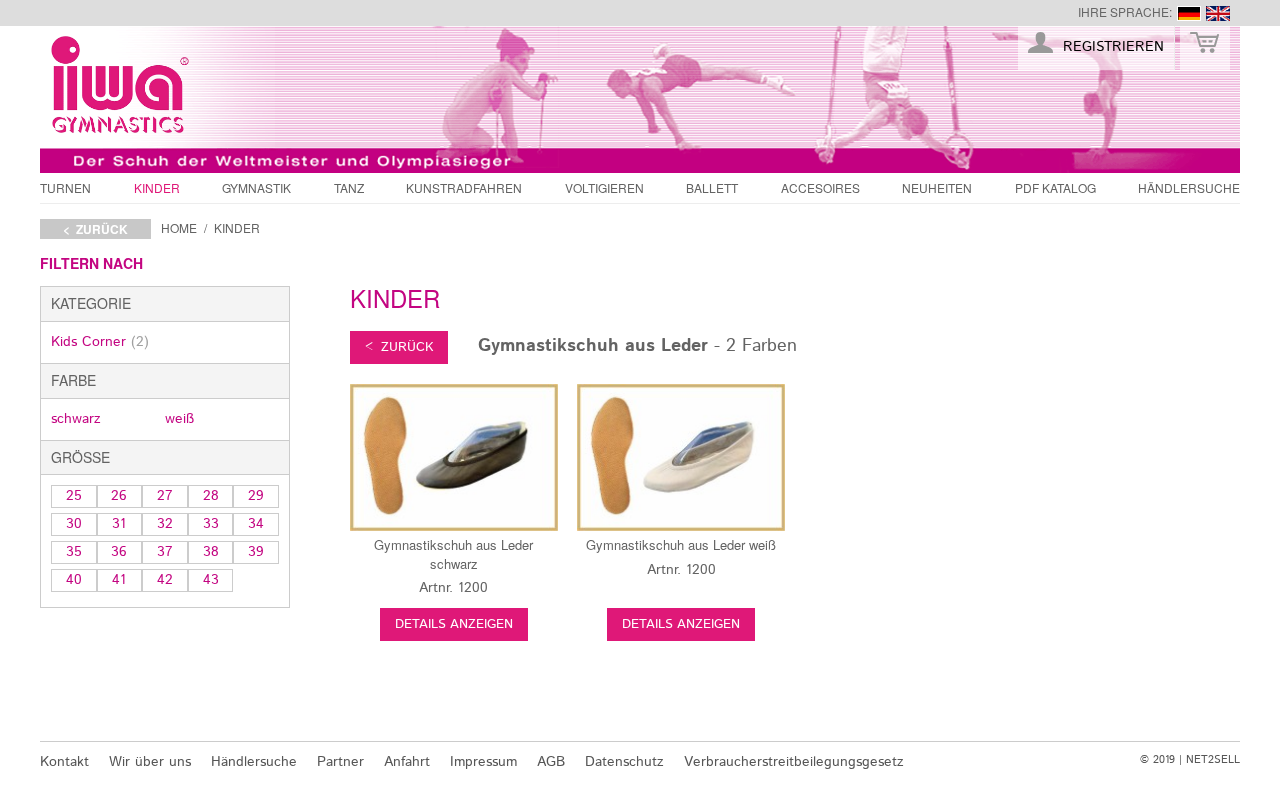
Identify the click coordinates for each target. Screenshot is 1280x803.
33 (211, 524)
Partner (340, 762)
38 (211, 552)
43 (211, 580)
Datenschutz (624, 762)
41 (119, 580)
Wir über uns (150, 762)
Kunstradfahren (464, 187)
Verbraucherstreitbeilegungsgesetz (794, 762)
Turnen (65, 187)
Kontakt (64, 762)
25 (74, 496)
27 (165, 496)
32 (165, 524)
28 (211, 496)
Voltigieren (604, 187)
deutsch (1189, 13)
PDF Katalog (1055, 187)
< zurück (95, 229)
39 (256, 552)
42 (165, 580)
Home (179, 227)
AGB (551, 762)
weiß (179, 419)
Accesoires (820, 187)
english (1218, 13)
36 (119, 552)
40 (74, 580)
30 (74, 524)
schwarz (76, 419)
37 (165, 552)
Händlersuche (1189, 187)
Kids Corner (100, 342)
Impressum (483, 762)
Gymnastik (256, 187)
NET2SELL (1213, 760)
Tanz (349, 187)
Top (1217, 716)
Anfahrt (407, 762)
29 (256, 496)
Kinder (157, 187)
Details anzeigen (454, 624)
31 (119, 524)
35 (74, 552)
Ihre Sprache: (1125, 11)
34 (256, 524)
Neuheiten (937, 187)
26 (119, 496)
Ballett (712, 187)
